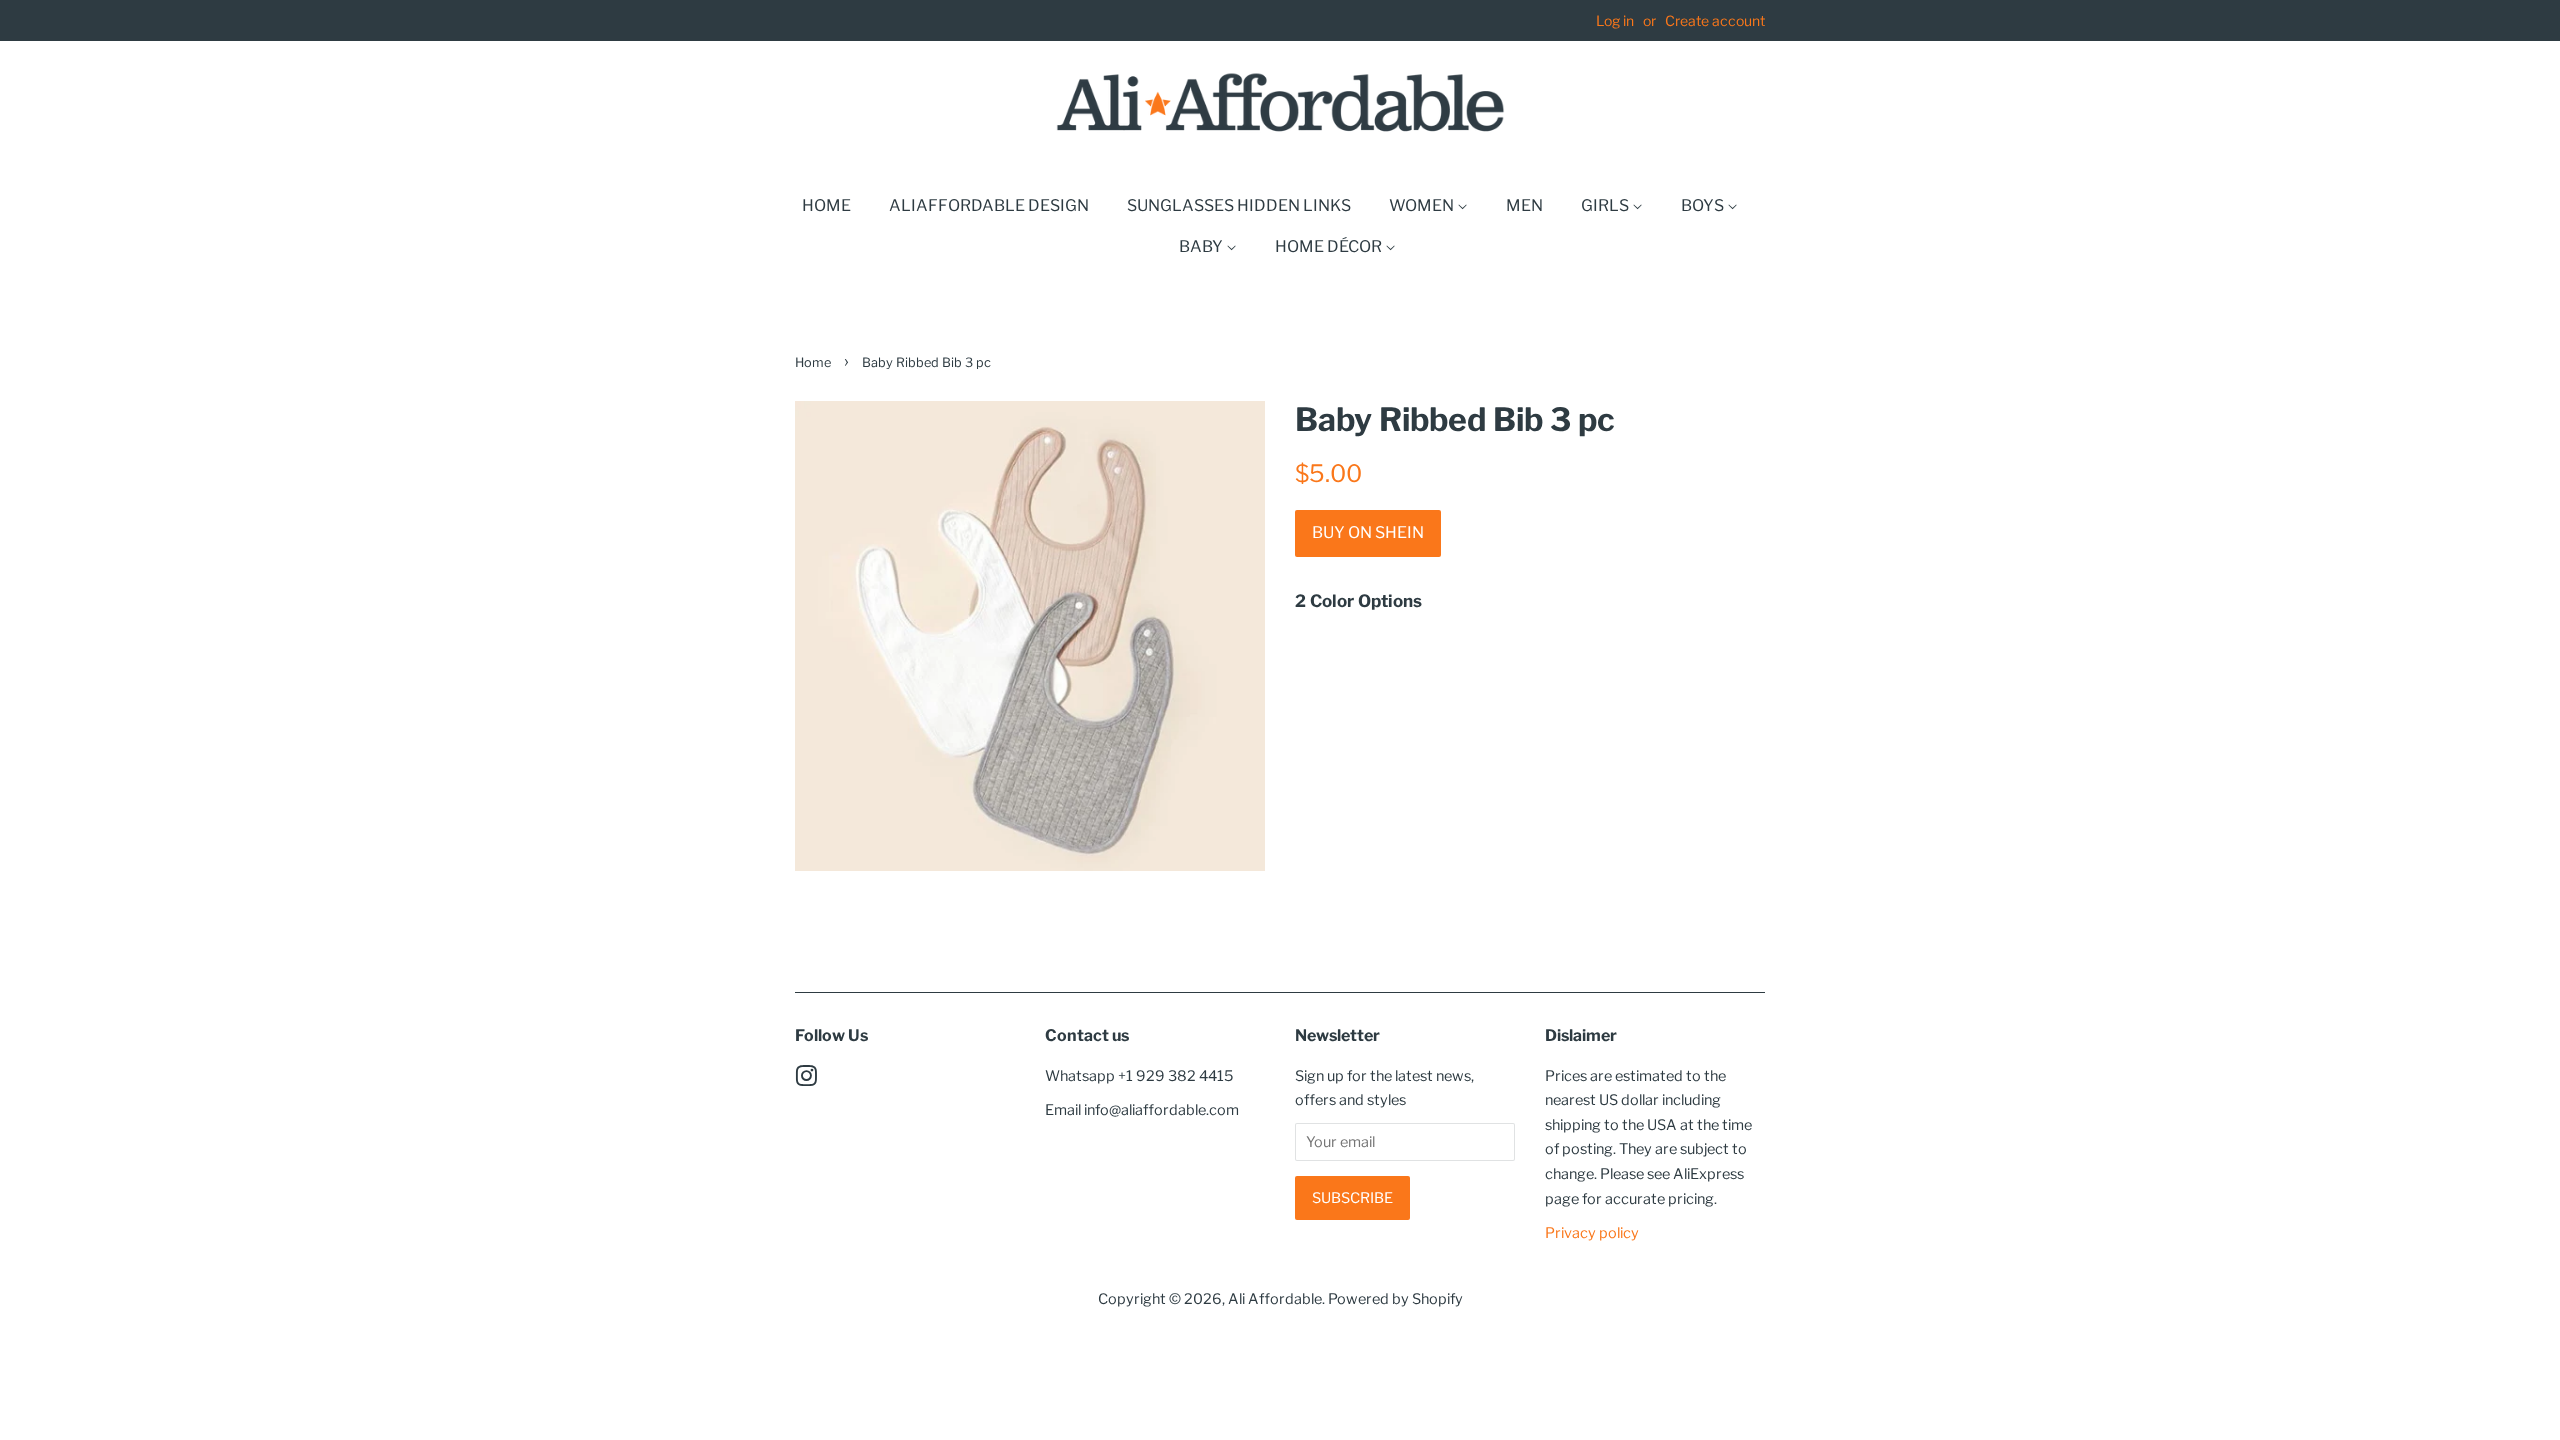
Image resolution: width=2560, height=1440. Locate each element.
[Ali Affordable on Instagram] (806, 1080)
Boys (1704, 205)
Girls (1606, 205)
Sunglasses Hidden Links (1239, 205)
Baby (1202, 246)
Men (1524, 205)
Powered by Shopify (1395, 1299)
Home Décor (1330, 246)
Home (826, 205)
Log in (1615, 20)
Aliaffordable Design (989, 205)
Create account (1715, 20)
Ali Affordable (1275, 1299)
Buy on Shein (1368, 532)
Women (1423, 205)
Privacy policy (1592, 1233)
